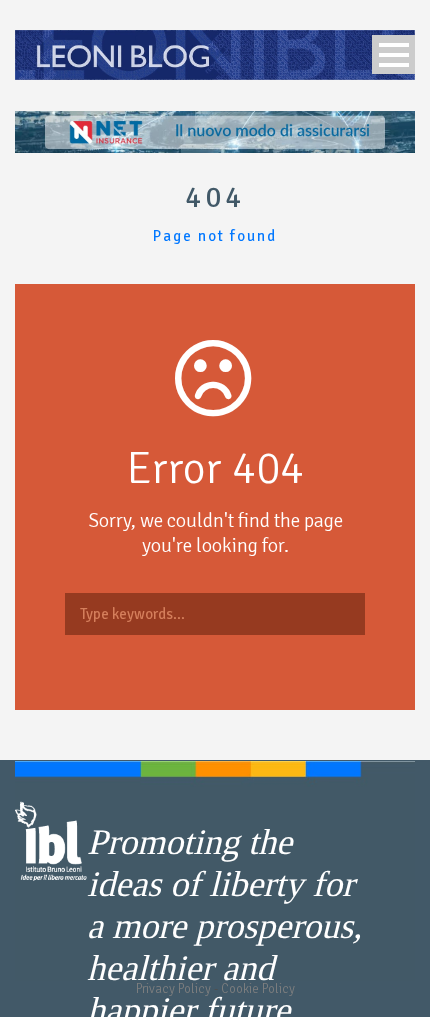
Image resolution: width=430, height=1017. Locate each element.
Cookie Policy (258, 989)
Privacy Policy (173, 989)
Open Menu (393, 54)
